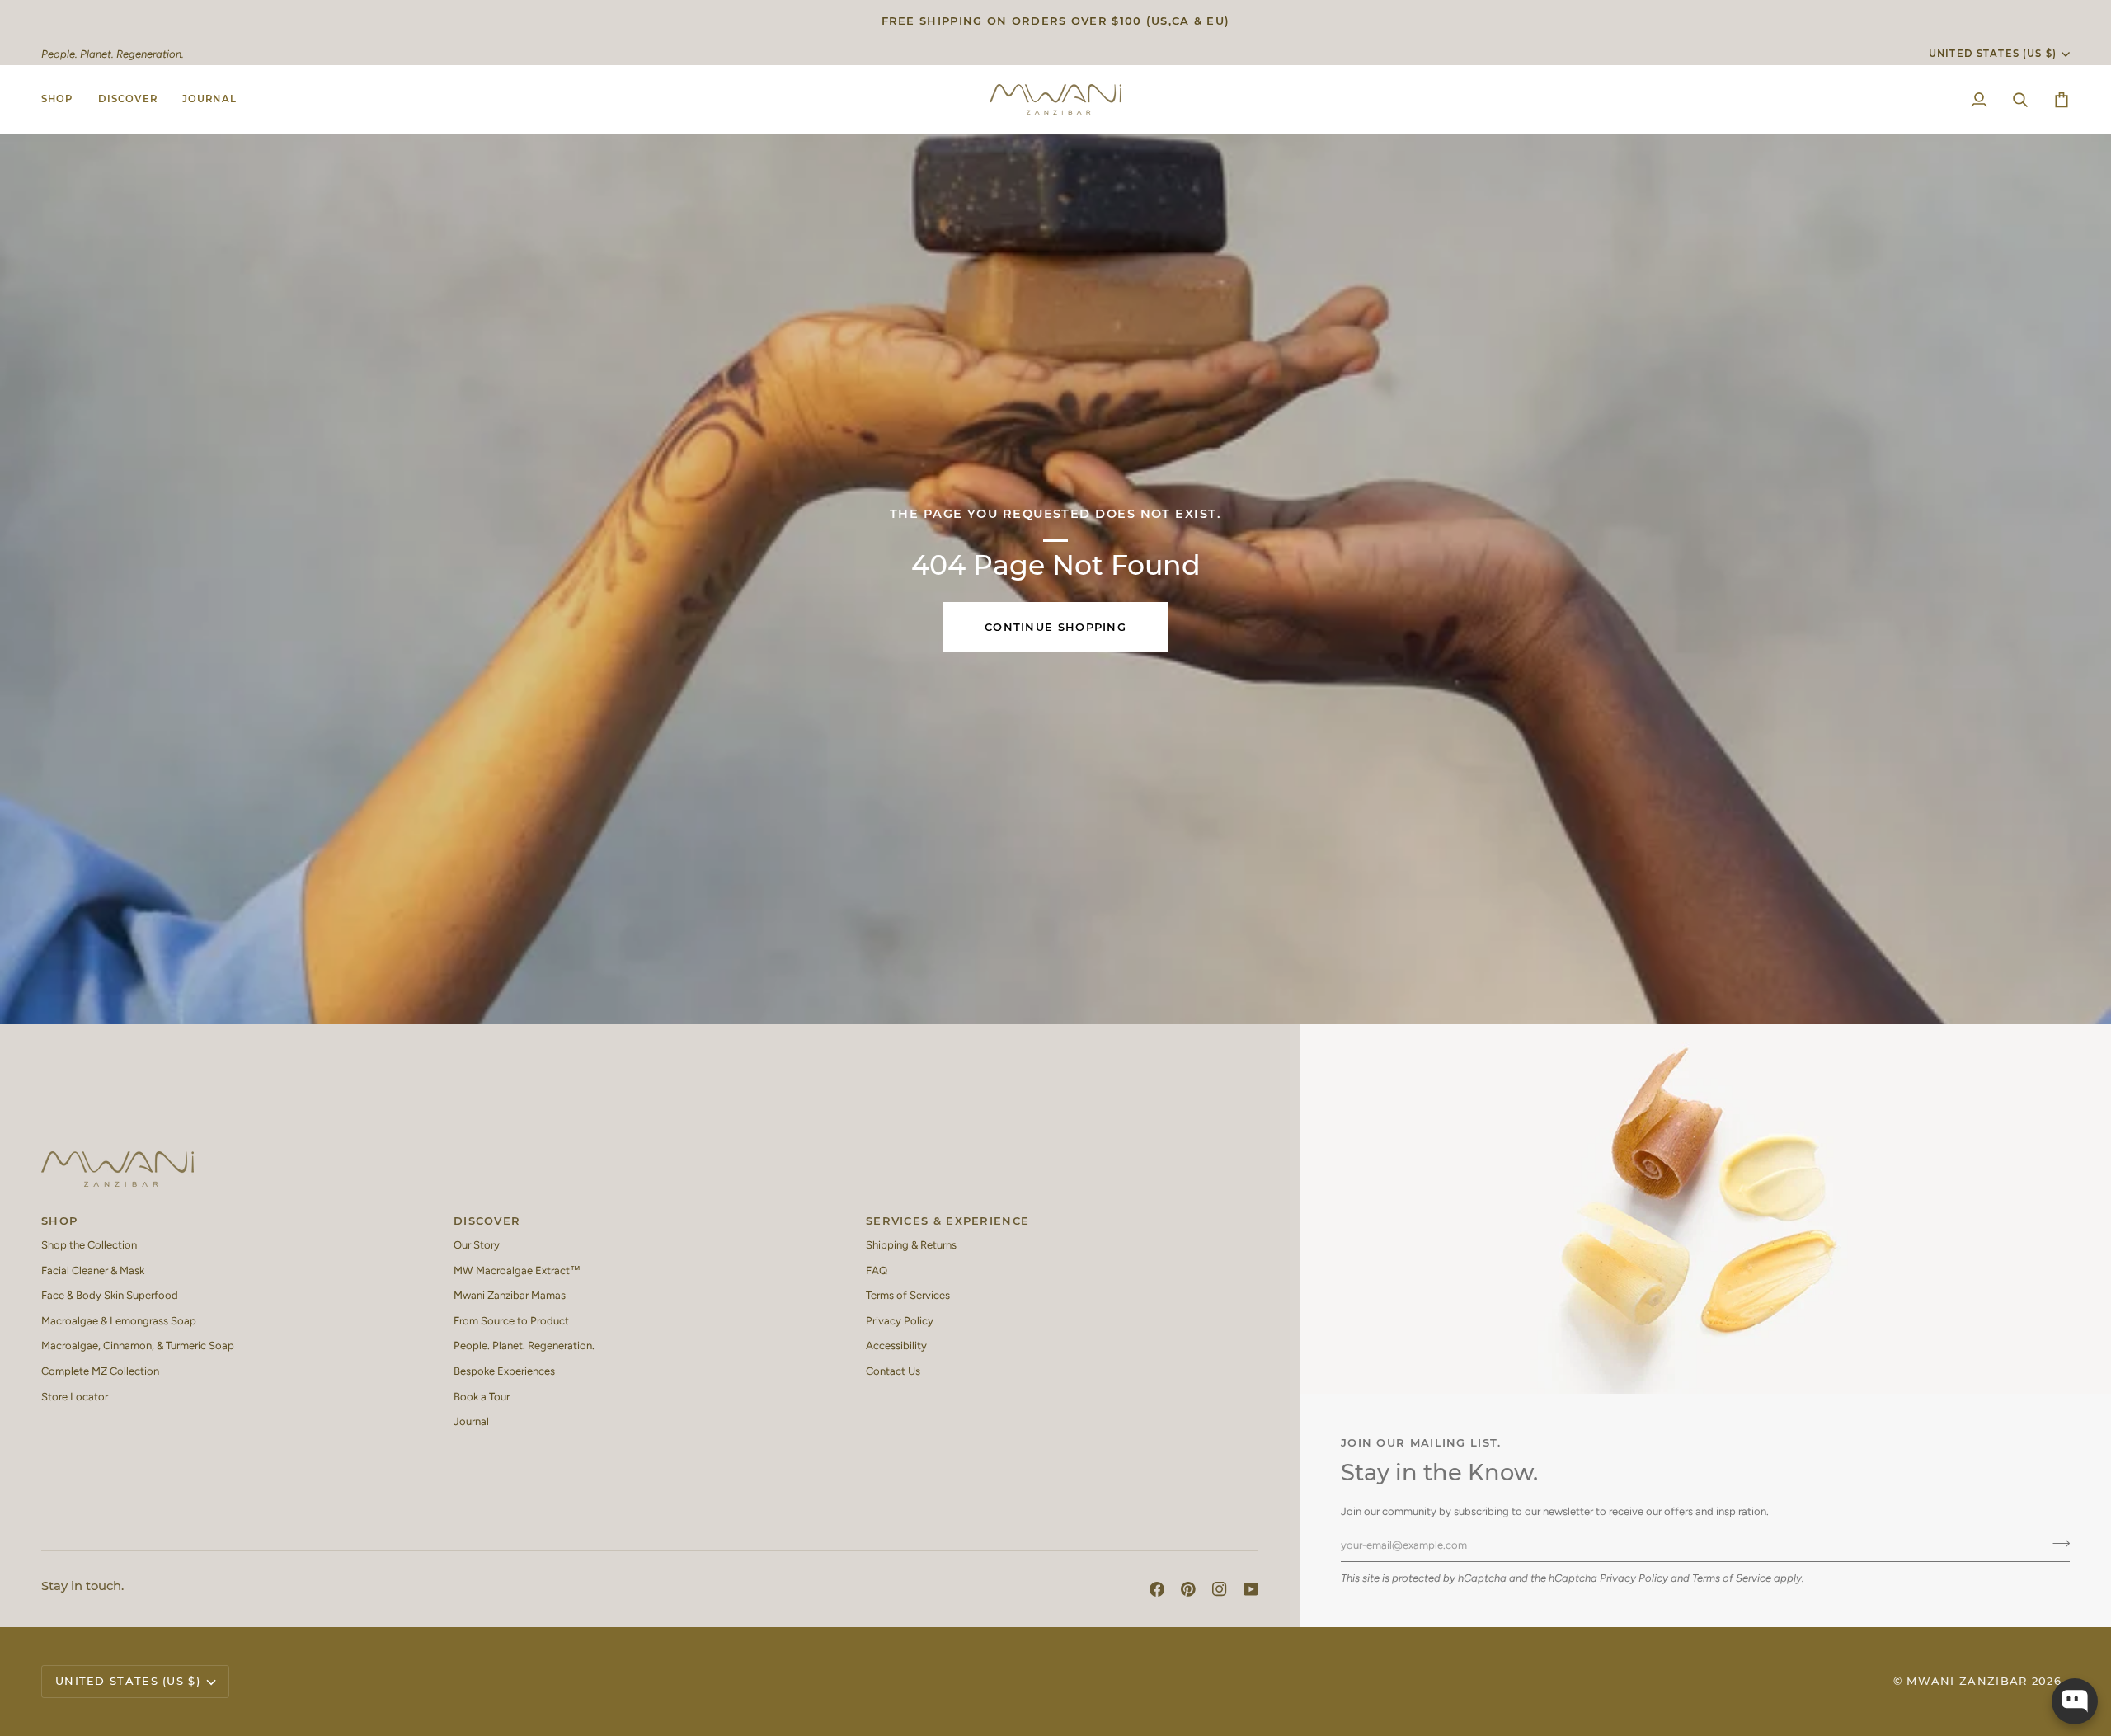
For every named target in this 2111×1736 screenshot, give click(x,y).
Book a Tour (482, 1397)
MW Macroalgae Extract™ (517, 1270)
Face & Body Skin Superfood (110, 1295)
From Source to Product (511, 1321)
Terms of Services (908, 1295)
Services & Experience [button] (947, 1221)
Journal (471, 1421)
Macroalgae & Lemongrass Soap (119, 1321)
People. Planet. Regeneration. (524, 1346)
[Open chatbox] (2075, 1701)
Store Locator (75, 1397)
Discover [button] (487, 1221)
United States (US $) (1993, 54)
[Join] (2056, 1543)
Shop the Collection (89, 1245)
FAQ (877, 1270)
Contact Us (893, 1371)
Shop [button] (59, 1221)
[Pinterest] (1188, 1589)
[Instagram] (1220, 1589)
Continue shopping (1055, 627)
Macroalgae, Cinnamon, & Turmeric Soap (138, 1346)
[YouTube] (1251, 1589)
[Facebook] (1157, 1589)
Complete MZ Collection (100, 1371)
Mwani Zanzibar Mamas (510, 1295)
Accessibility (896, 1346)
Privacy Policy (1634, 1578)
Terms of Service (1732, 1578)
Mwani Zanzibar (1967, 1681)
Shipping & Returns (911, 1245)
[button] (63, 99)
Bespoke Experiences (504, 1371)
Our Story (477, 1245)
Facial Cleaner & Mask (93, 1270)
